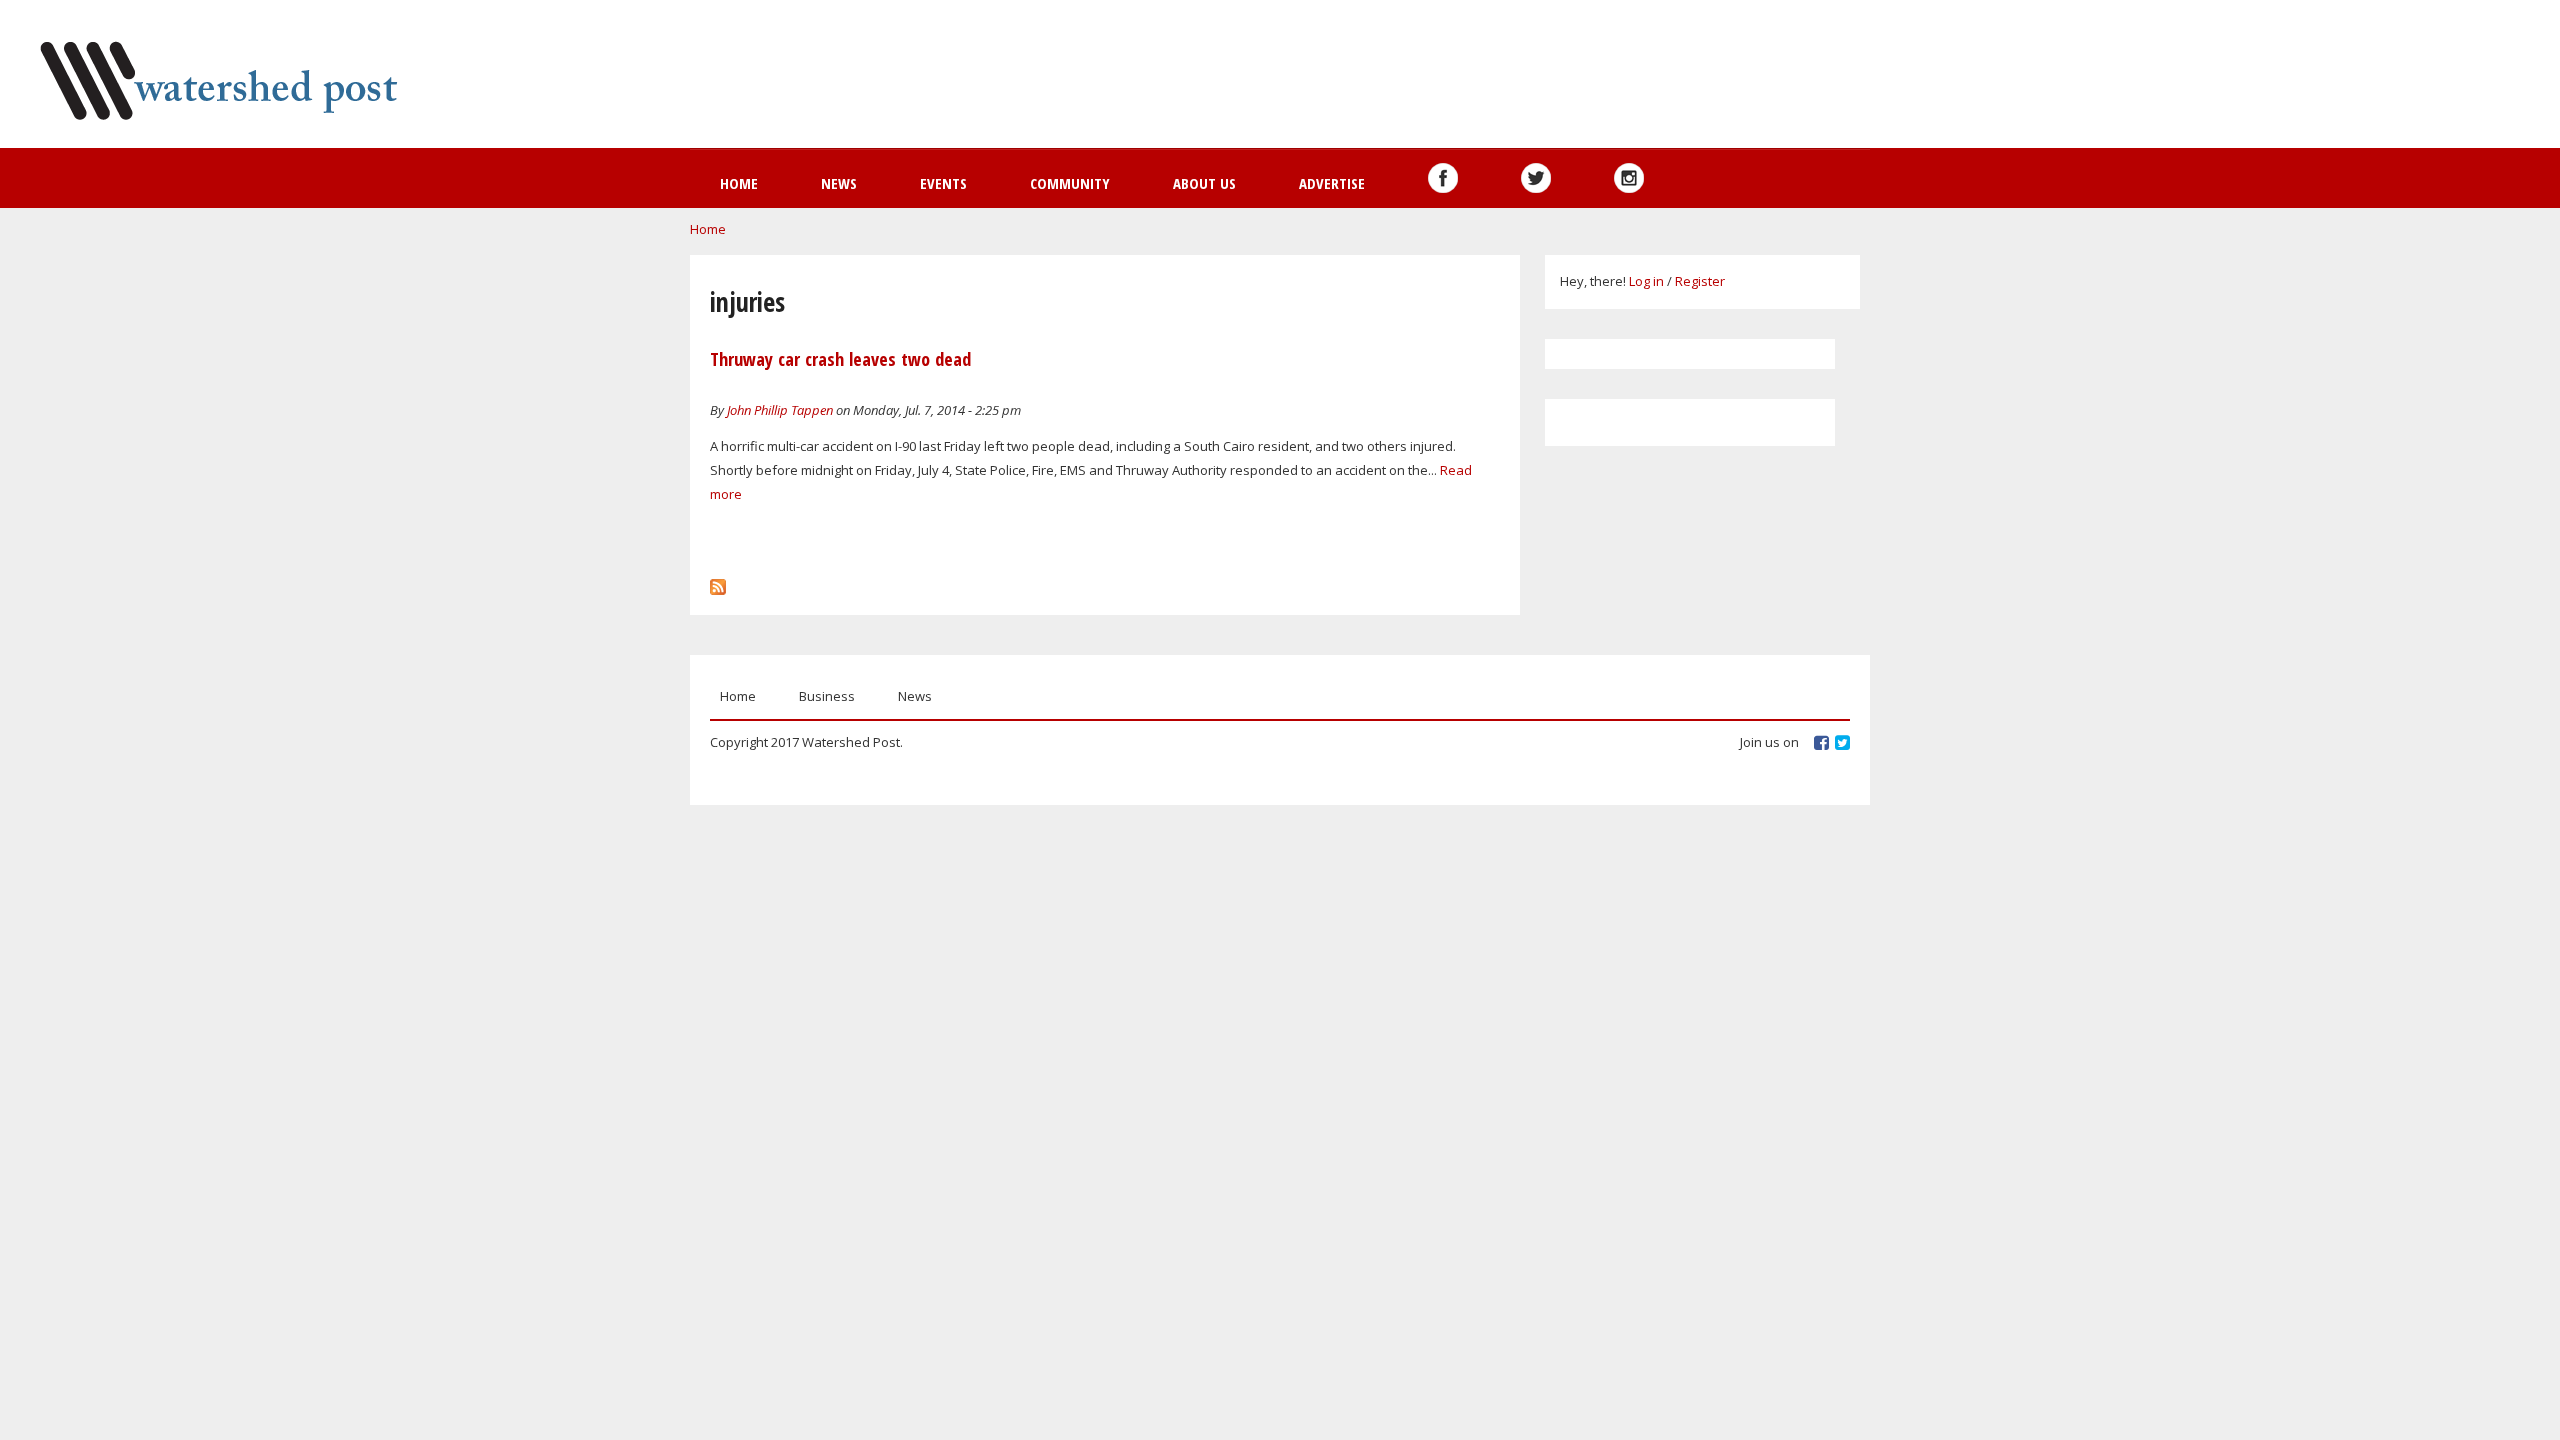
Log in (1646, 281)
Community (1070, 183)
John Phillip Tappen (780, 410)
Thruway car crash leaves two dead (840, 359)
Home (739, 183)
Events (943, 183)
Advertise (1332, 183)
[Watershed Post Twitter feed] (1536, 178)
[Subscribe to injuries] (718, 582)
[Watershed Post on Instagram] (1629, 178)
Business (827, 696)
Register (1700, 281)
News (839, 183)
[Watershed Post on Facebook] (1443, 178)
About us (1204, 183)
